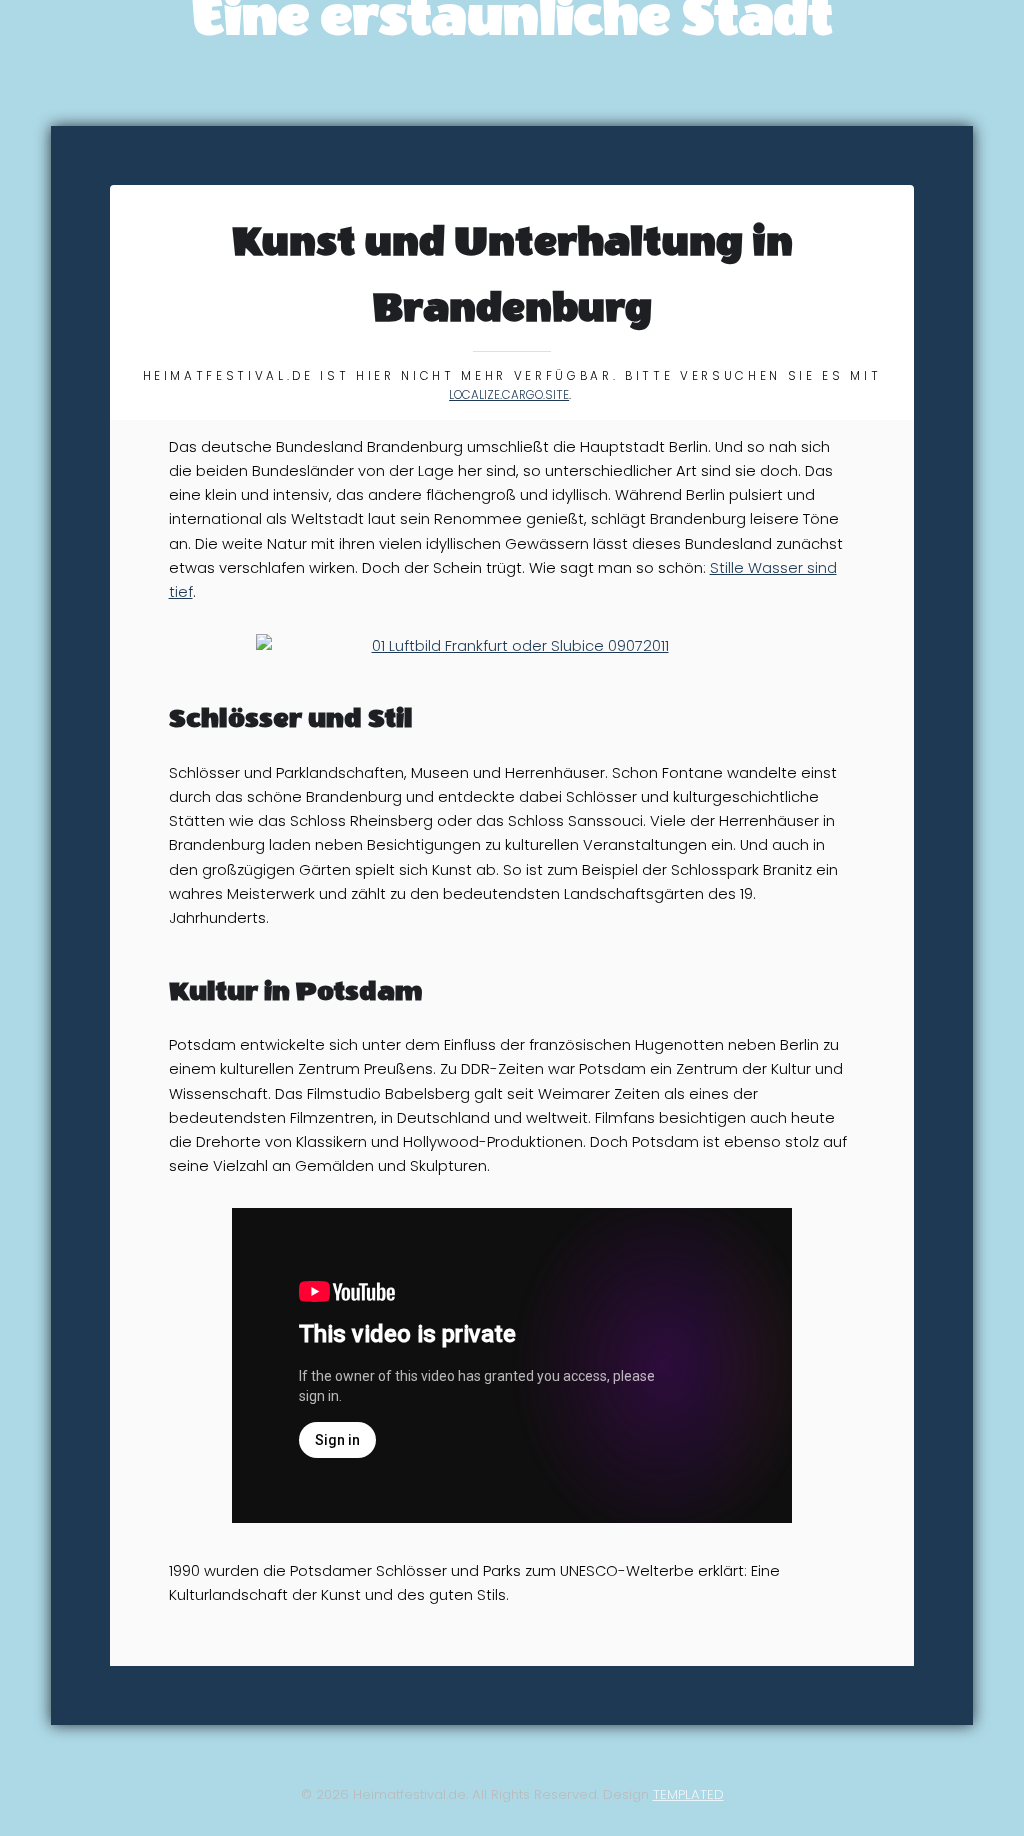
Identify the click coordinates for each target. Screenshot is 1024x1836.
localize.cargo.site (509, 395)
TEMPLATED (688, 1794)
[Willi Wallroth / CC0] (512, 646)
